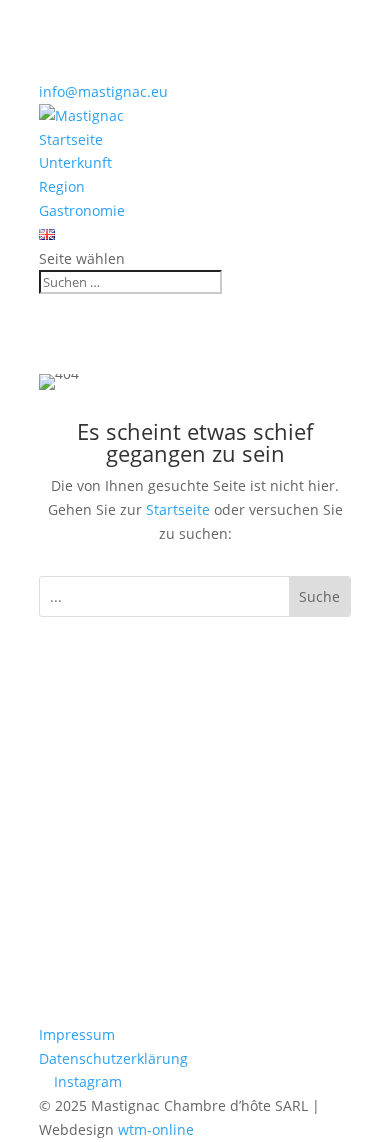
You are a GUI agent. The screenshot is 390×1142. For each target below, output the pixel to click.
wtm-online (156, 1129)
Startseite (71, 139)
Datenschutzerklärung (113, 1058)
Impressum (77, 1034)
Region (62, 186)
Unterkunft (75, 162)
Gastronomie (82, 210)
